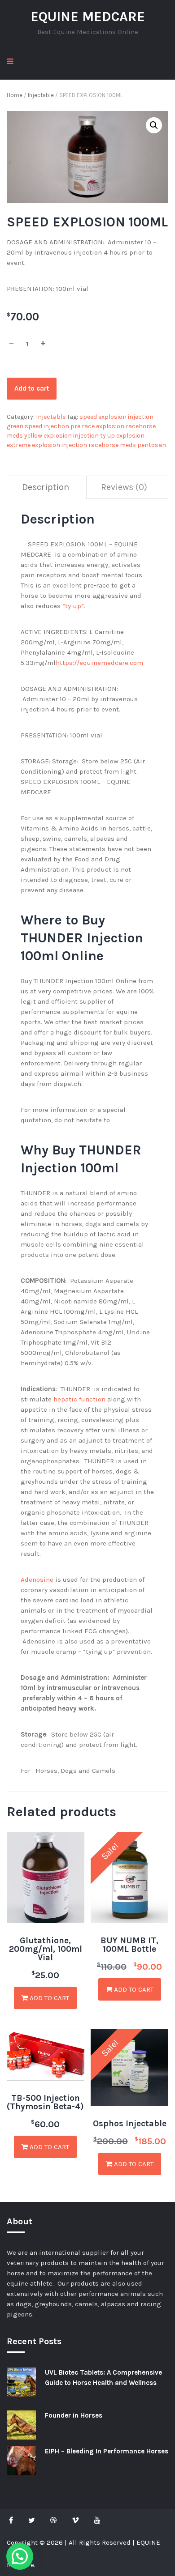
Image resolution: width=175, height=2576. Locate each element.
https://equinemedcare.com (99, 663)
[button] (154, 125)
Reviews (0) (124, 487)
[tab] (46, 488)
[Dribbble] (53, 2520)
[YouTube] (97, 2520)
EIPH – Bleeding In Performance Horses (107, 2451)
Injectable (41, 95)
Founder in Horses (74, 2415)
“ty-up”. (74, 606)
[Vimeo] (75, 2520)
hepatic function (79, 1399)
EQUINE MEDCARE (88, 17)
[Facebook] (13, 2520)
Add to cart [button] (48, 1998)
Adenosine (37, 1580)
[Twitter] (32, 2520)
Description (46, 487)
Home (15, 95)
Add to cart (32, 388)
